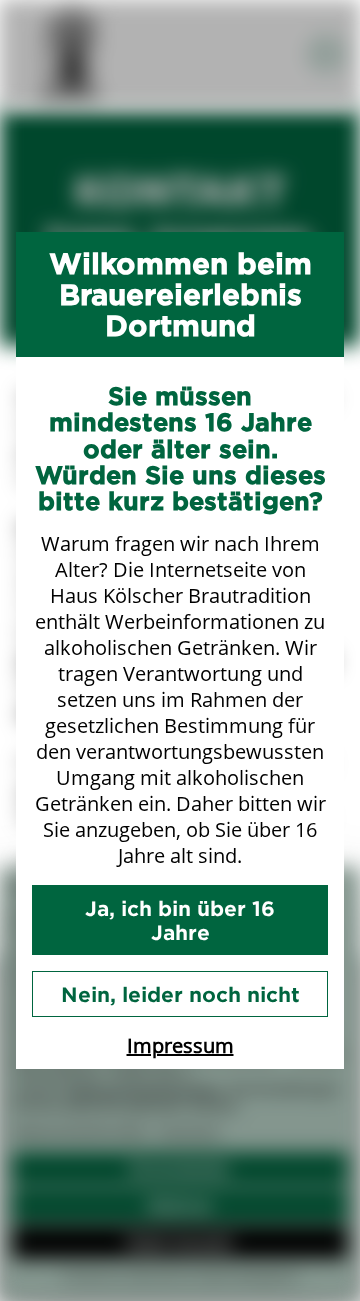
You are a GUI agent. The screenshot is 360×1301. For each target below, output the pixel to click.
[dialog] (180, 650)
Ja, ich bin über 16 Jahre (180, 920)
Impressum (180, 1045)
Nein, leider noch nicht (180, 994)
